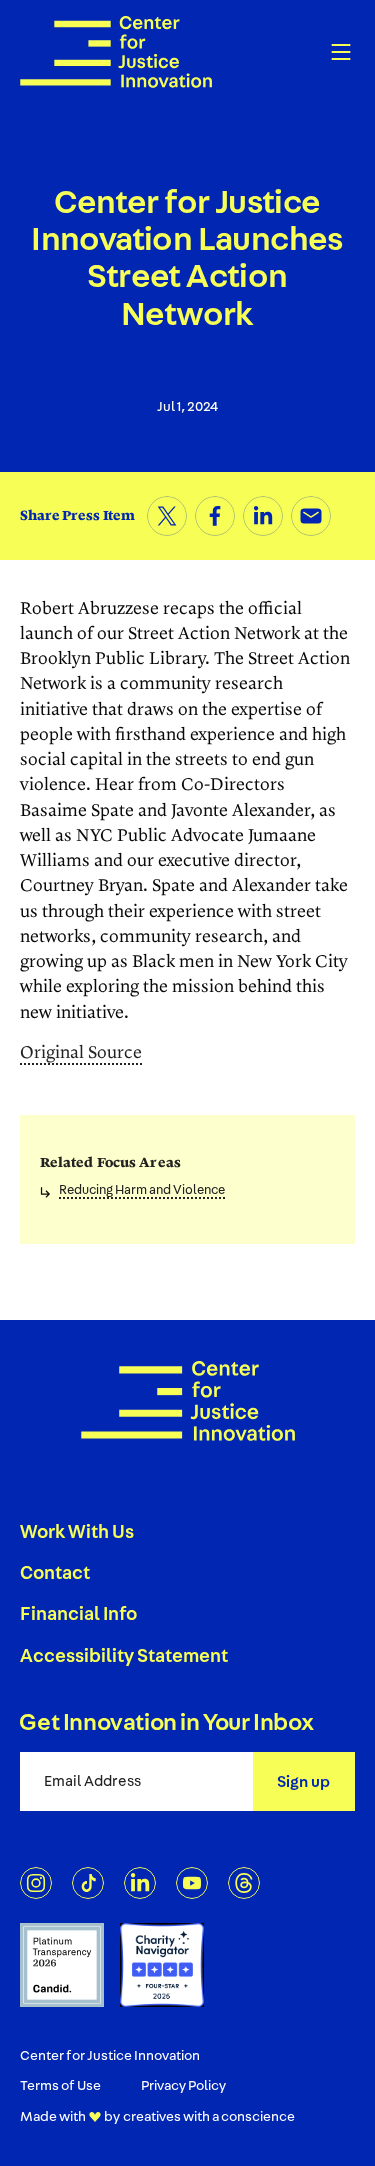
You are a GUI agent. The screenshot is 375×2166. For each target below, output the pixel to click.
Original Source (81, 1053)
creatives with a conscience (209, 2116)
